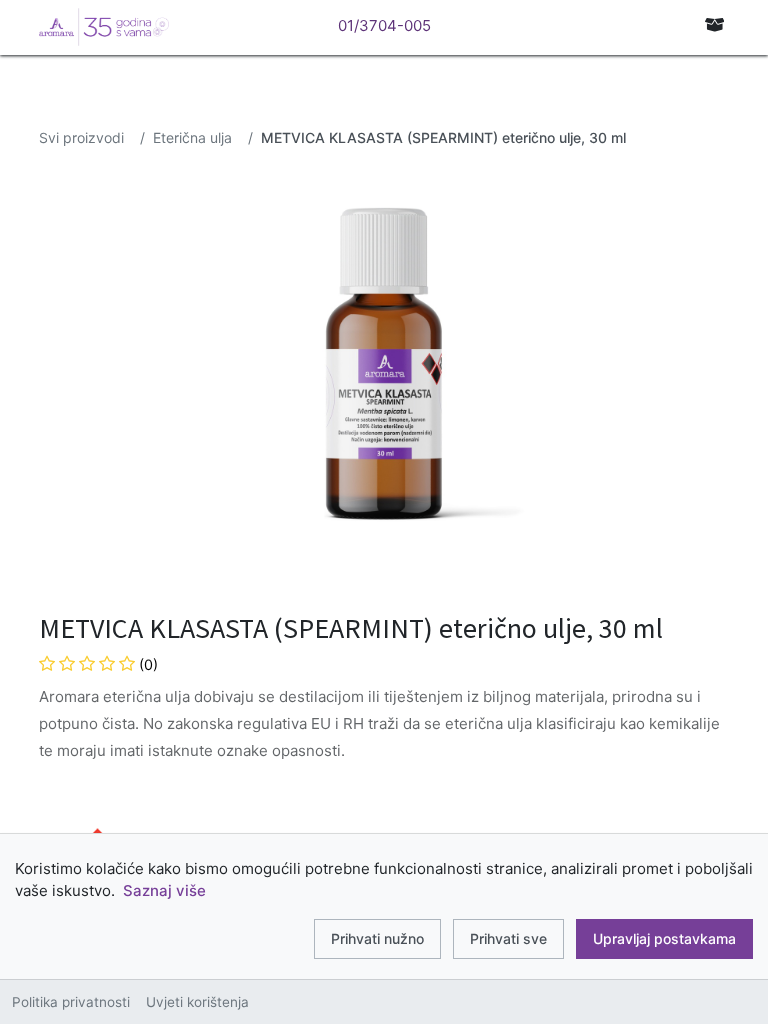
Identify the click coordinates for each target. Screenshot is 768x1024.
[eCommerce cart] (715, 24)
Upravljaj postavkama (664, 938)
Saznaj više (164, 890)
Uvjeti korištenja (197, 1002)
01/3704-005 (384, 25)
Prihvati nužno (377, 938)
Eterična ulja (192, 137)
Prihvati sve (508, 938)
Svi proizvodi (81, 137)
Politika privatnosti (71, 1002)
